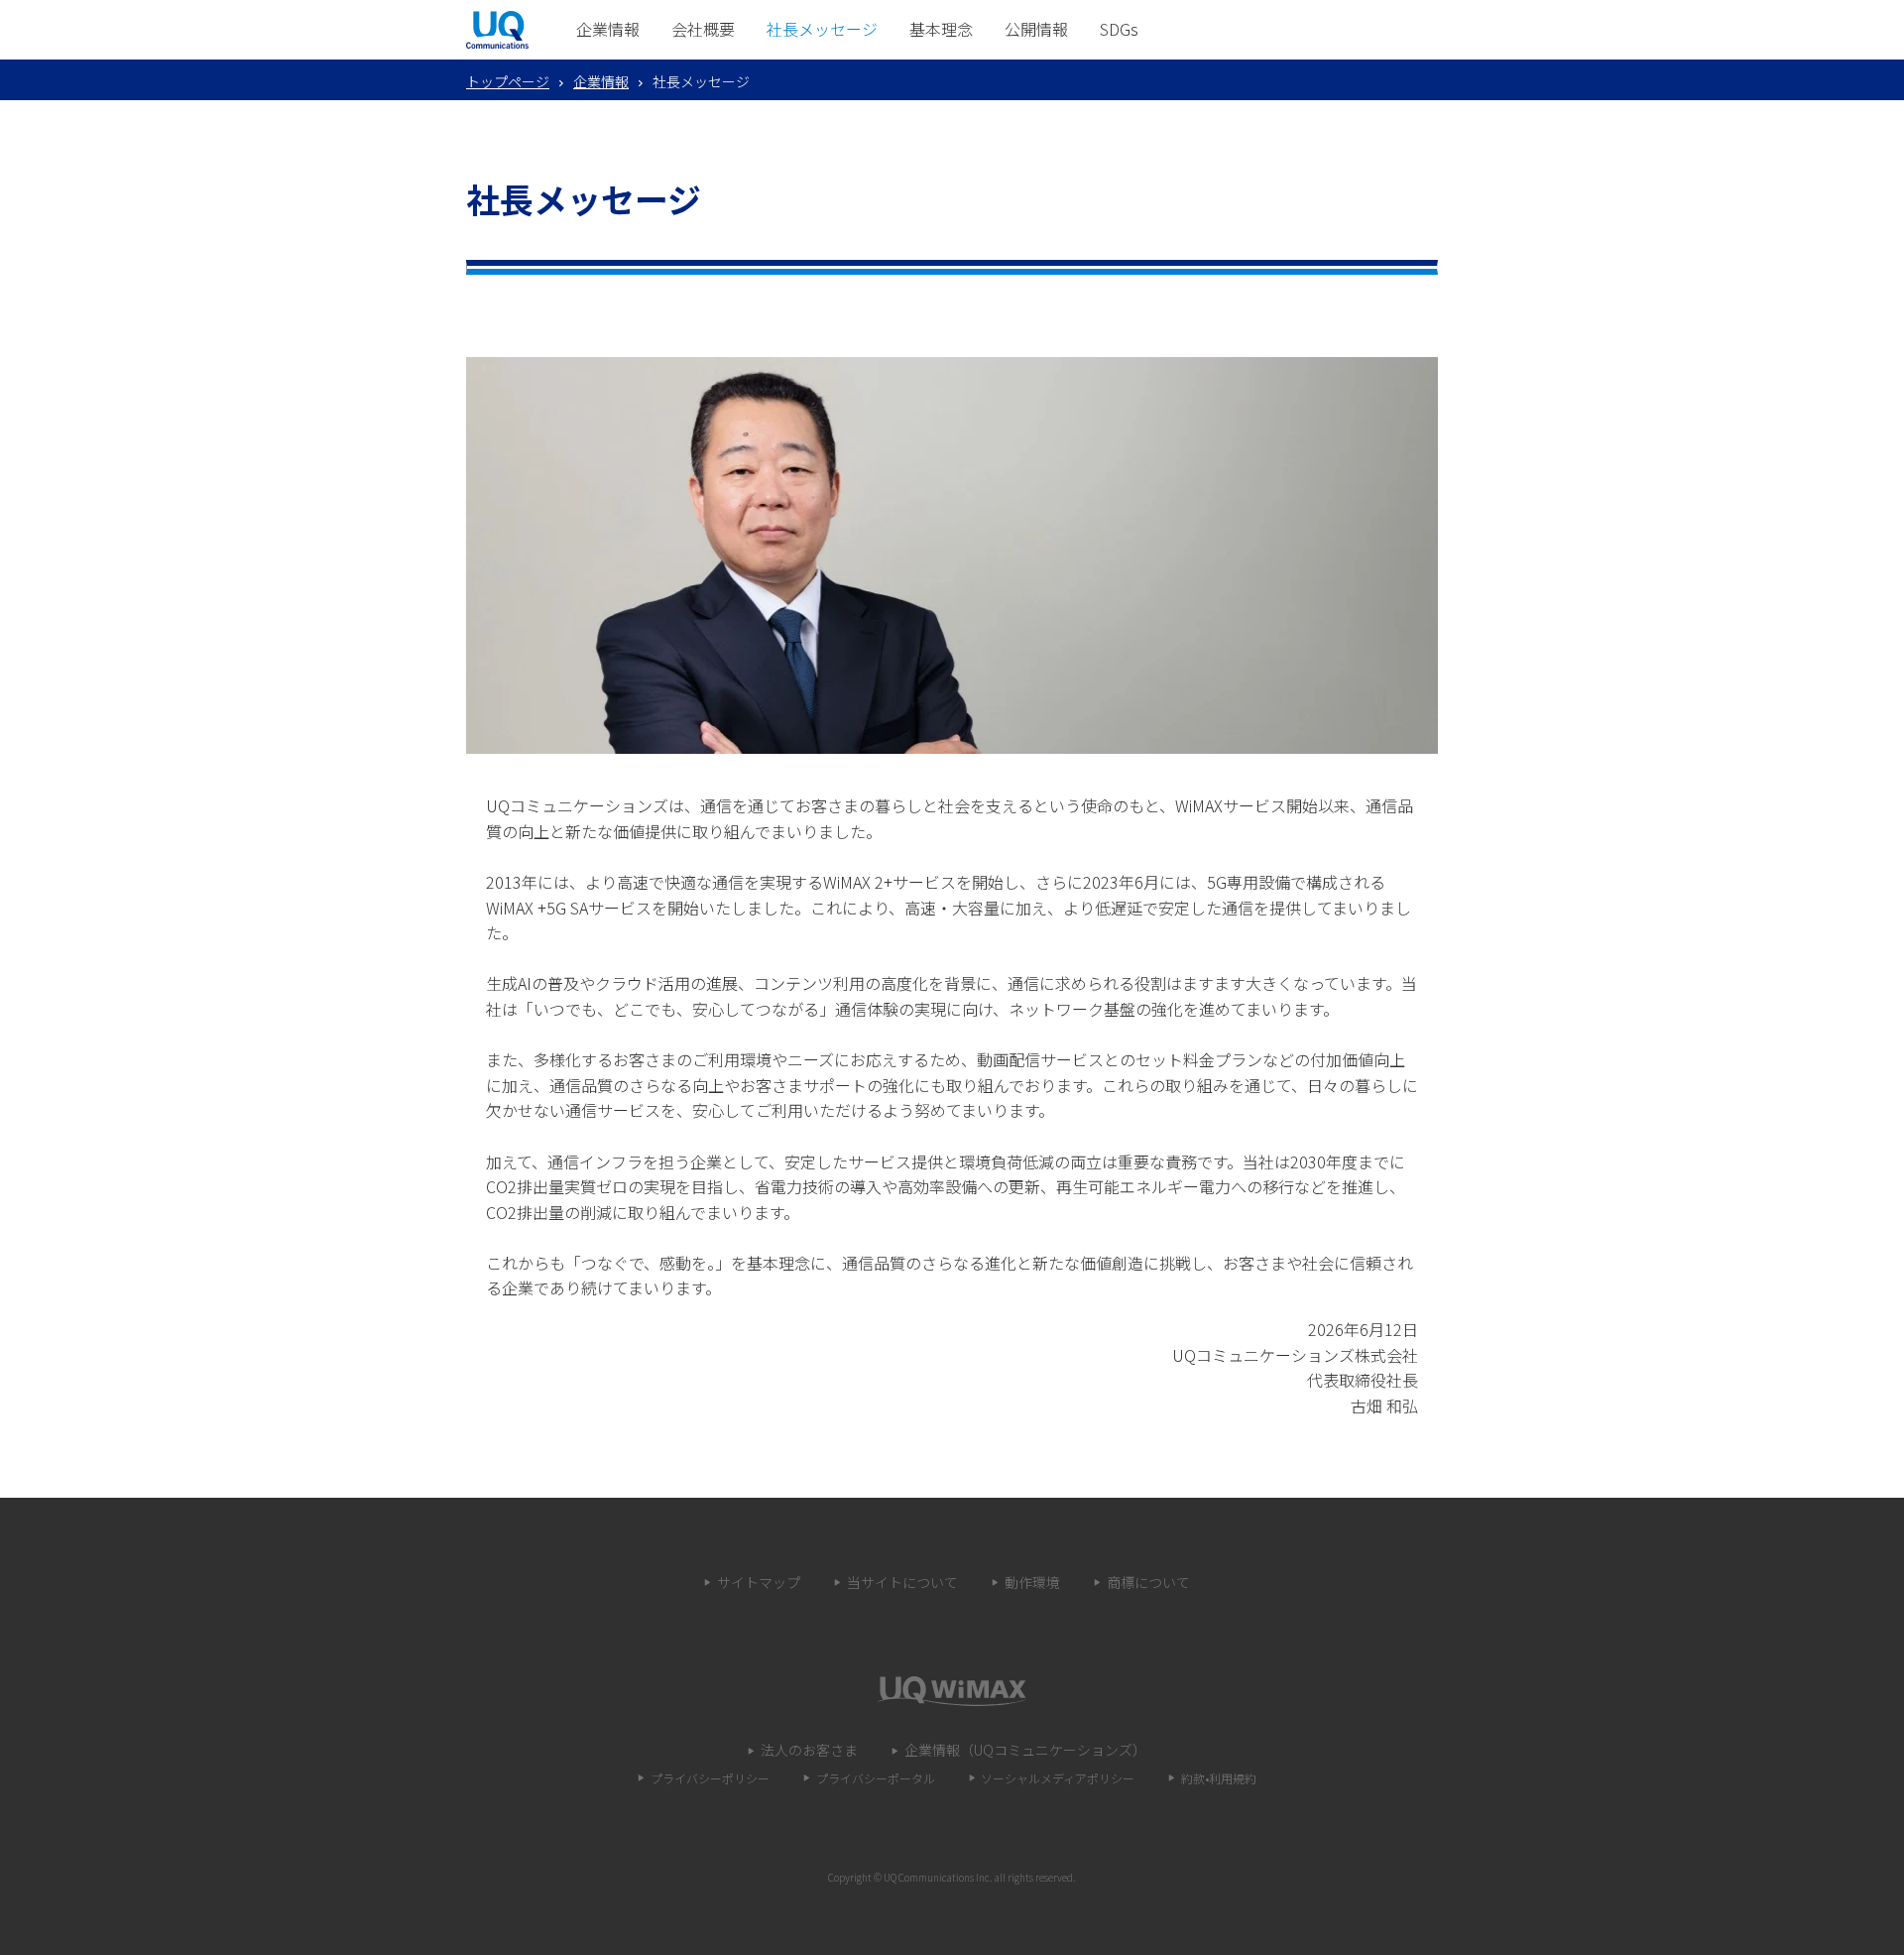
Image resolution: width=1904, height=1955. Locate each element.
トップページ (508, 81)
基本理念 (941, 29)
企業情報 (608, 29)
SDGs (1119, 29)
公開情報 (1036, 29)
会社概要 (703, 29)
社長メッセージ (822, 29)
